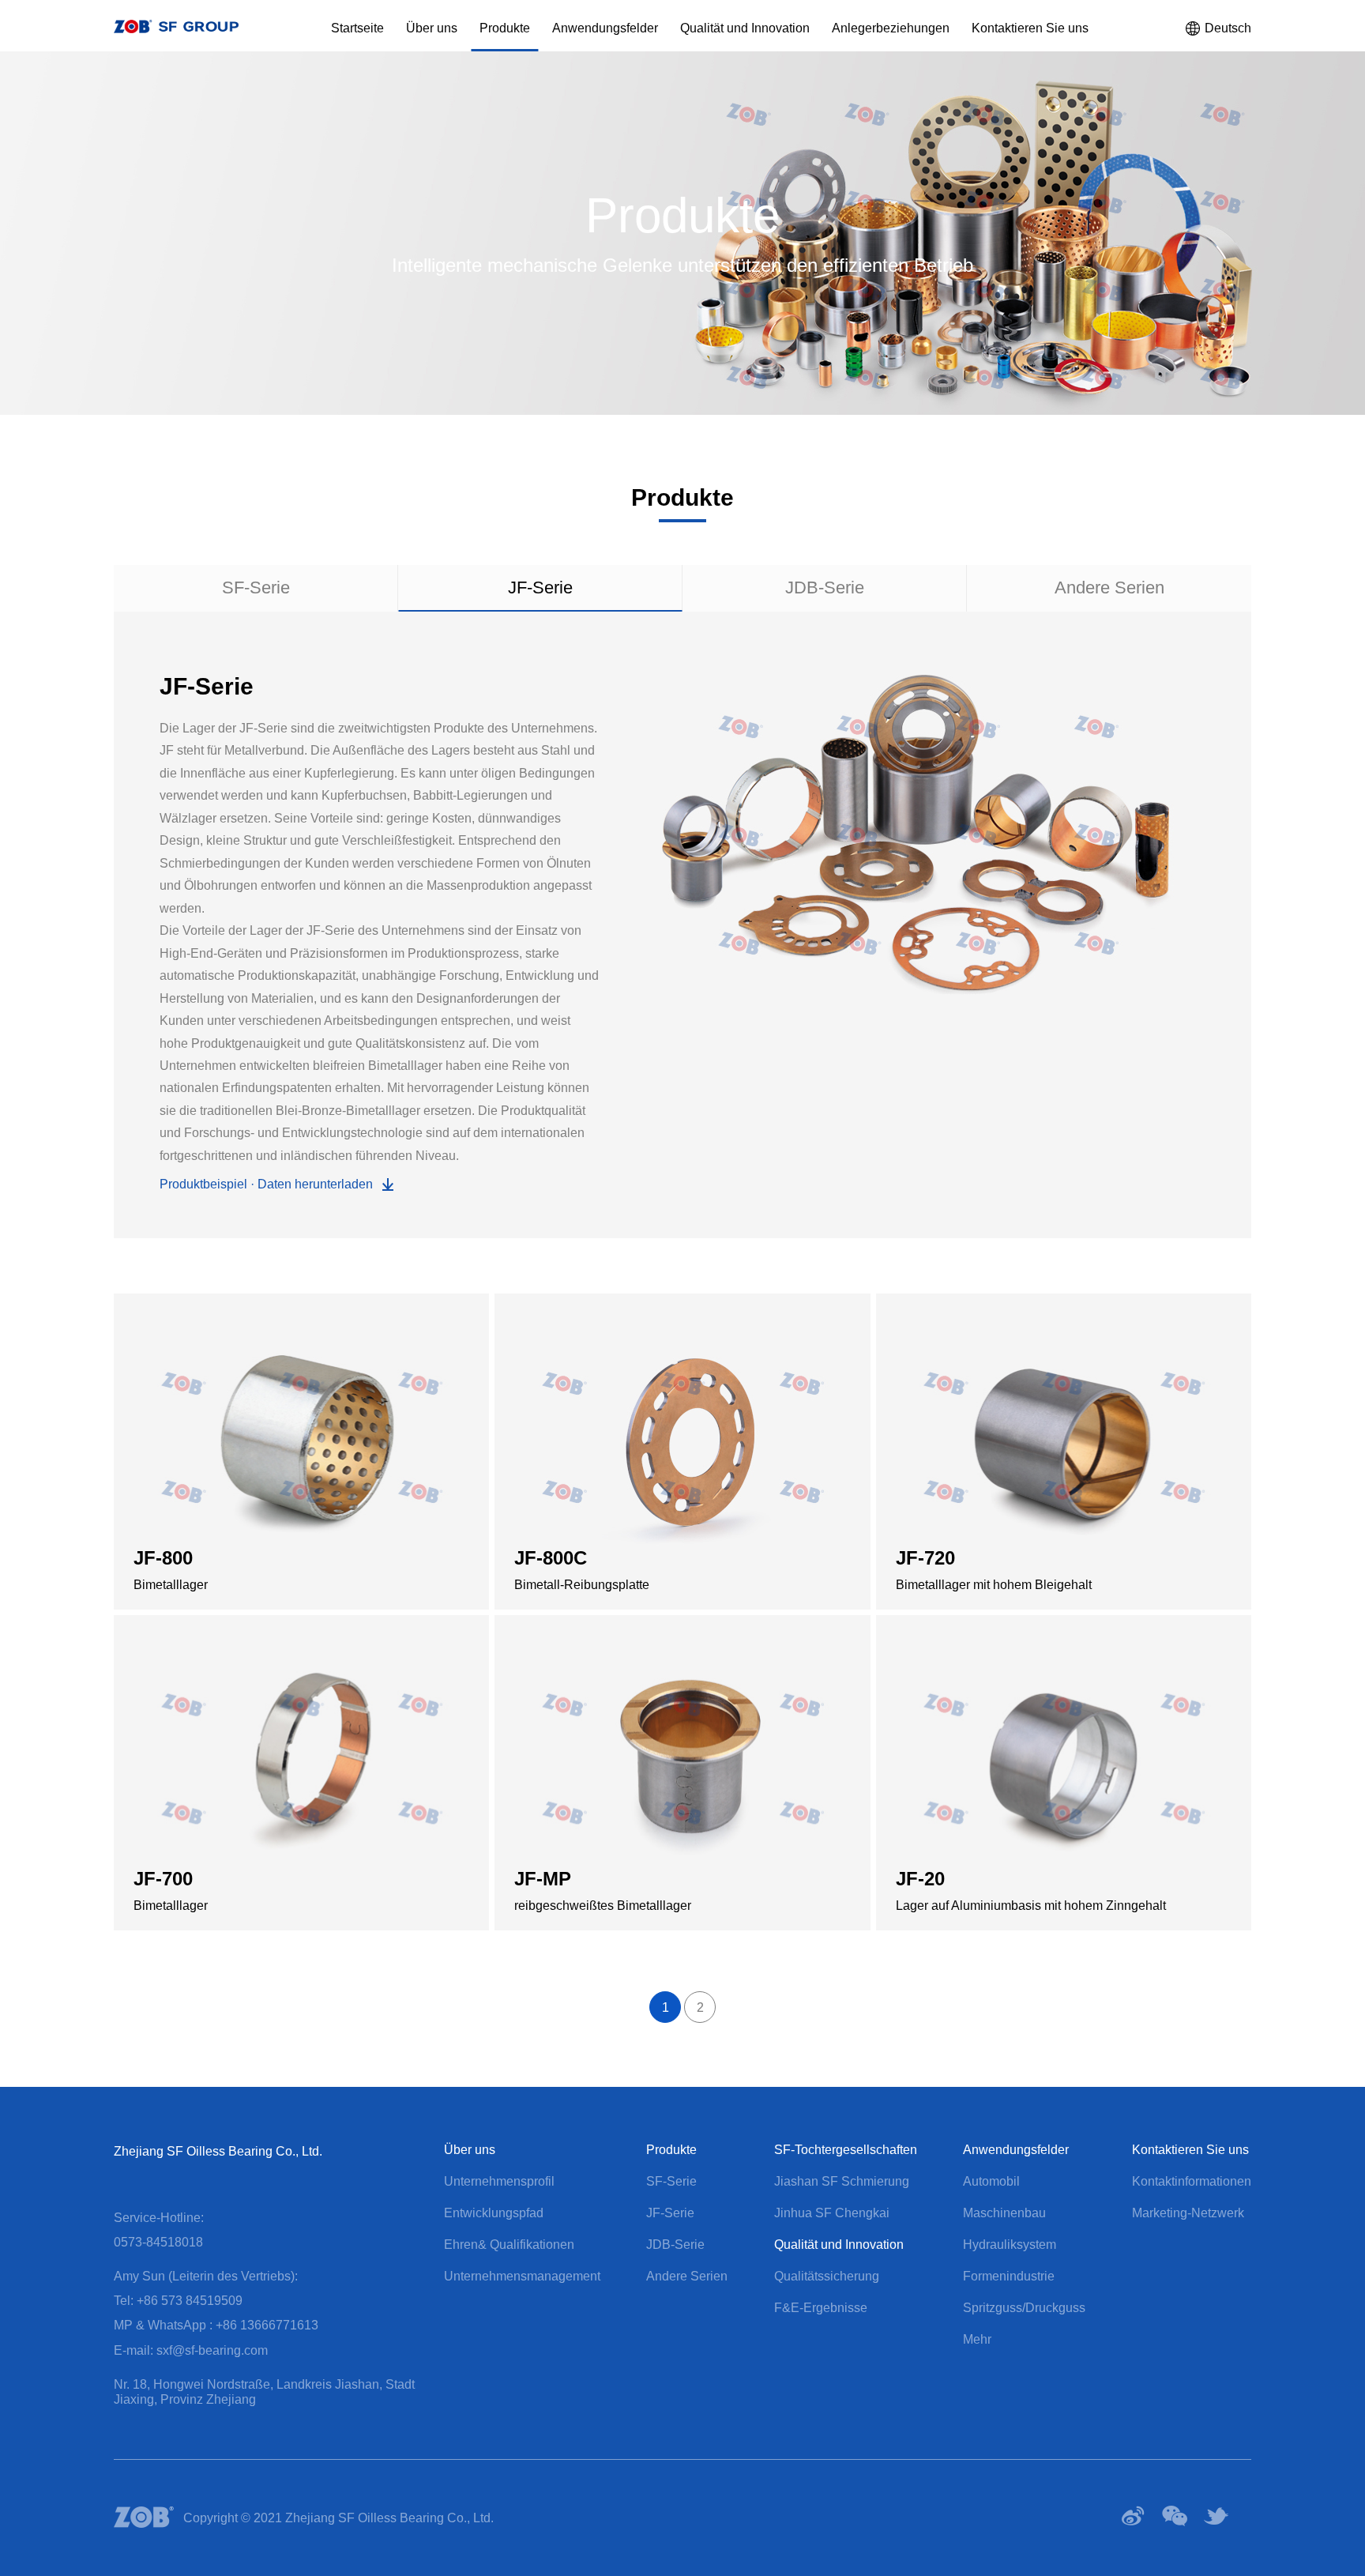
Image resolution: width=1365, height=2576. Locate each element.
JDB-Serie (825, 588)
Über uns (432, 28)
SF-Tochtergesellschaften (846, 2150)
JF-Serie (540, 588)
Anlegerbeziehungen (891, 28)
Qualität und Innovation (745, 28)
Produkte (505, 28)
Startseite (357, 28)
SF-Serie (256, 588)
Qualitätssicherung (827, 2276)
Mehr (977, 2339)
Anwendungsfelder (605, 28)
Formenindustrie (1009, 2276)
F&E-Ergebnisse (821, 2308)
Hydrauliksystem (1010, 2245)
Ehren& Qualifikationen (509, 2245)
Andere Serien (1109, 588)
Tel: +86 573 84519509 (178, 2301)
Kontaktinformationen (1192, 2181)
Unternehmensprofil (499, 2181)
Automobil (991, 2181)
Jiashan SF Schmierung (842, 2181)
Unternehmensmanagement (522, 2276)
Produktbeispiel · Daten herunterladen (266, 1184)
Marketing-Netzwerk (1188, 2213)
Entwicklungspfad (494, 2213)
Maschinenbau (1004, 2213)
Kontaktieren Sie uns (1030, 28)
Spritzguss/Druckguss (1024, 2308)
